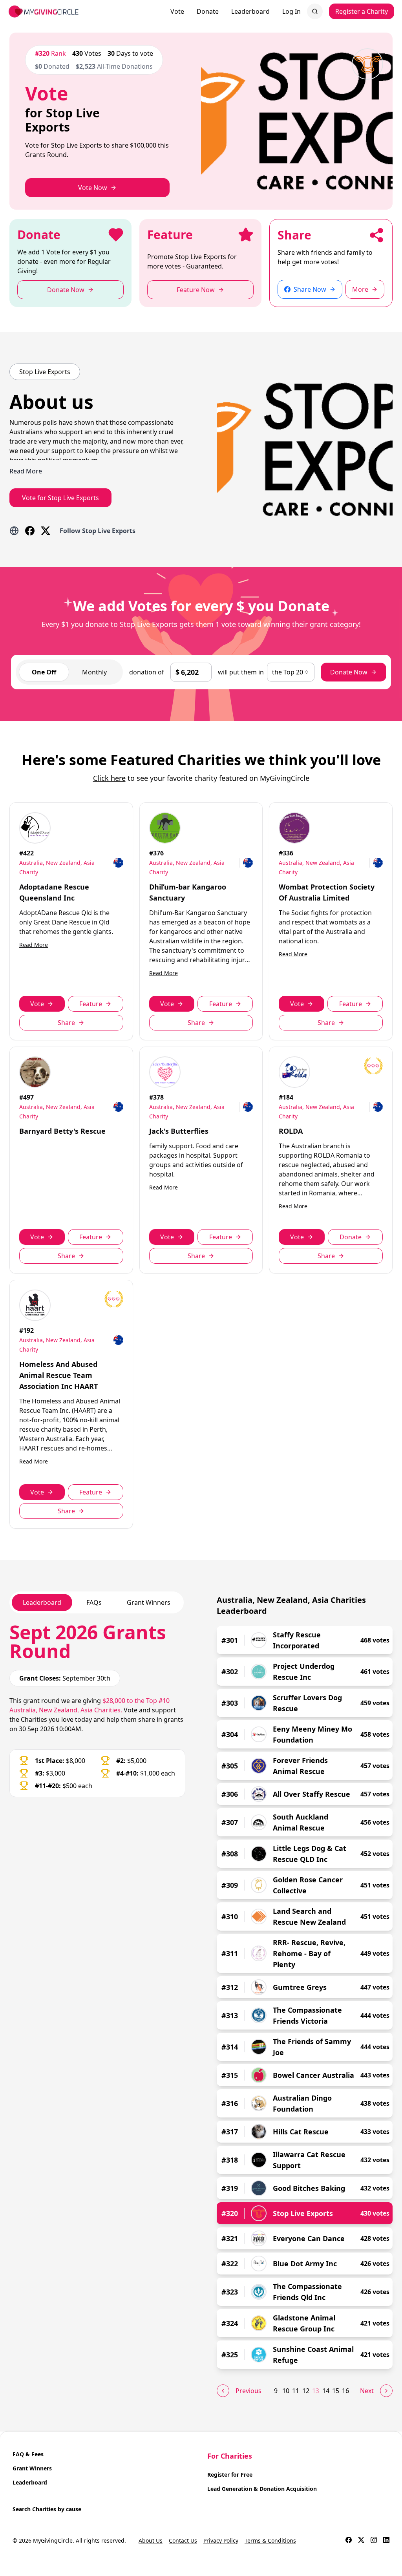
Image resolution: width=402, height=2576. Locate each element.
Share (66, 1023)
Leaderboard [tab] (42, 1602)
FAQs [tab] (94, 1602)
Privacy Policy (221, 2540)
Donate (208, 11)
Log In (291, 11)
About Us (151, 2540)
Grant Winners (32, 2468)
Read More (34, 945)
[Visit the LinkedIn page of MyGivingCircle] (386, 2541)
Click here (109, 778)
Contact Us (183, 2540)
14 (326, 2391)
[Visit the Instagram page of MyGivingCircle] (374, 2541)
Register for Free (230, 2475)
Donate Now (349, 672)
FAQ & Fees (28, 2454)
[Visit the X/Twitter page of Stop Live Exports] (46, 531)
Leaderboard (250, 11)
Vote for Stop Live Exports (60, 498)
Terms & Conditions (270, 2540)
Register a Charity (362, 11)
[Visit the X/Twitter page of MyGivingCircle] (361, 2541)
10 (286, 2391)
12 (306, 2391)
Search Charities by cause (47, 2509)
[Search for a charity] (315, 11)
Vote (177, 11)
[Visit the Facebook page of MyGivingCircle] (349, 2541)
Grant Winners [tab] (149, 1602)
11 (296, 2391)
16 (345, 2391)
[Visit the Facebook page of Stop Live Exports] (30, 531)
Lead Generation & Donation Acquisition (262, 2489)
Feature (91, 1004)
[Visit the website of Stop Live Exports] (14, 531)
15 (336, 2391)
